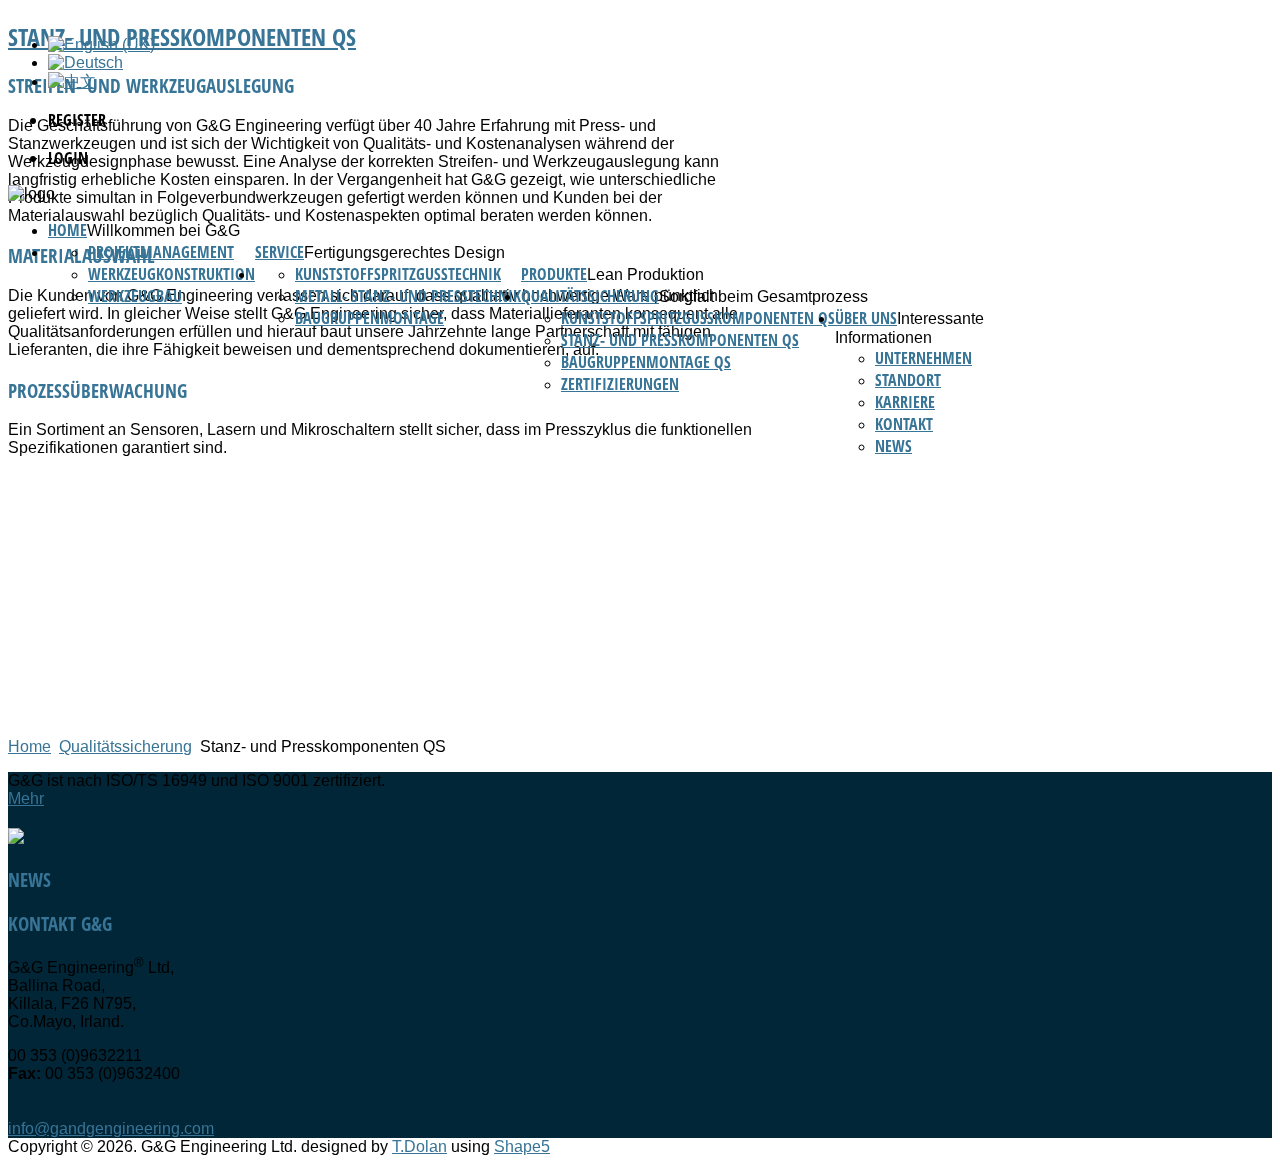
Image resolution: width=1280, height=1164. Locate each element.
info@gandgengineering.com (111, 1128)
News (893, 446)
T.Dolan (419, 1146)
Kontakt (904, 424)
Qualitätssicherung (590, 296)
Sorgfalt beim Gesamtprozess (763, 296)
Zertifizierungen (620, 384)
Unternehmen (923, 358)
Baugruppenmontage (369, 318)
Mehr (26, 798)
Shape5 (522, 1146)
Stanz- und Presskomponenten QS (680, 340)
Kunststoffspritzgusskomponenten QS (698, 318)
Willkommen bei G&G (163, 230)
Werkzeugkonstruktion (171, 274)
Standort (908, 380)
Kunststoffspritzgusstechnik (398, 274)
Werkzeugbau (135, 296)
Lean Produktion (645, 274)
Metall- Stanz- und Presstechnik (408, 296)
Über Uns (866, 318)
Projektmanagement (161, 252)
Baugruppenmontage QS (646, 362)
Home (67, 230)
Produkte (554, 274)
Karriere (905, 402)
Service (279, 252)
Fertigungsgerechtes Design (404, 252)
